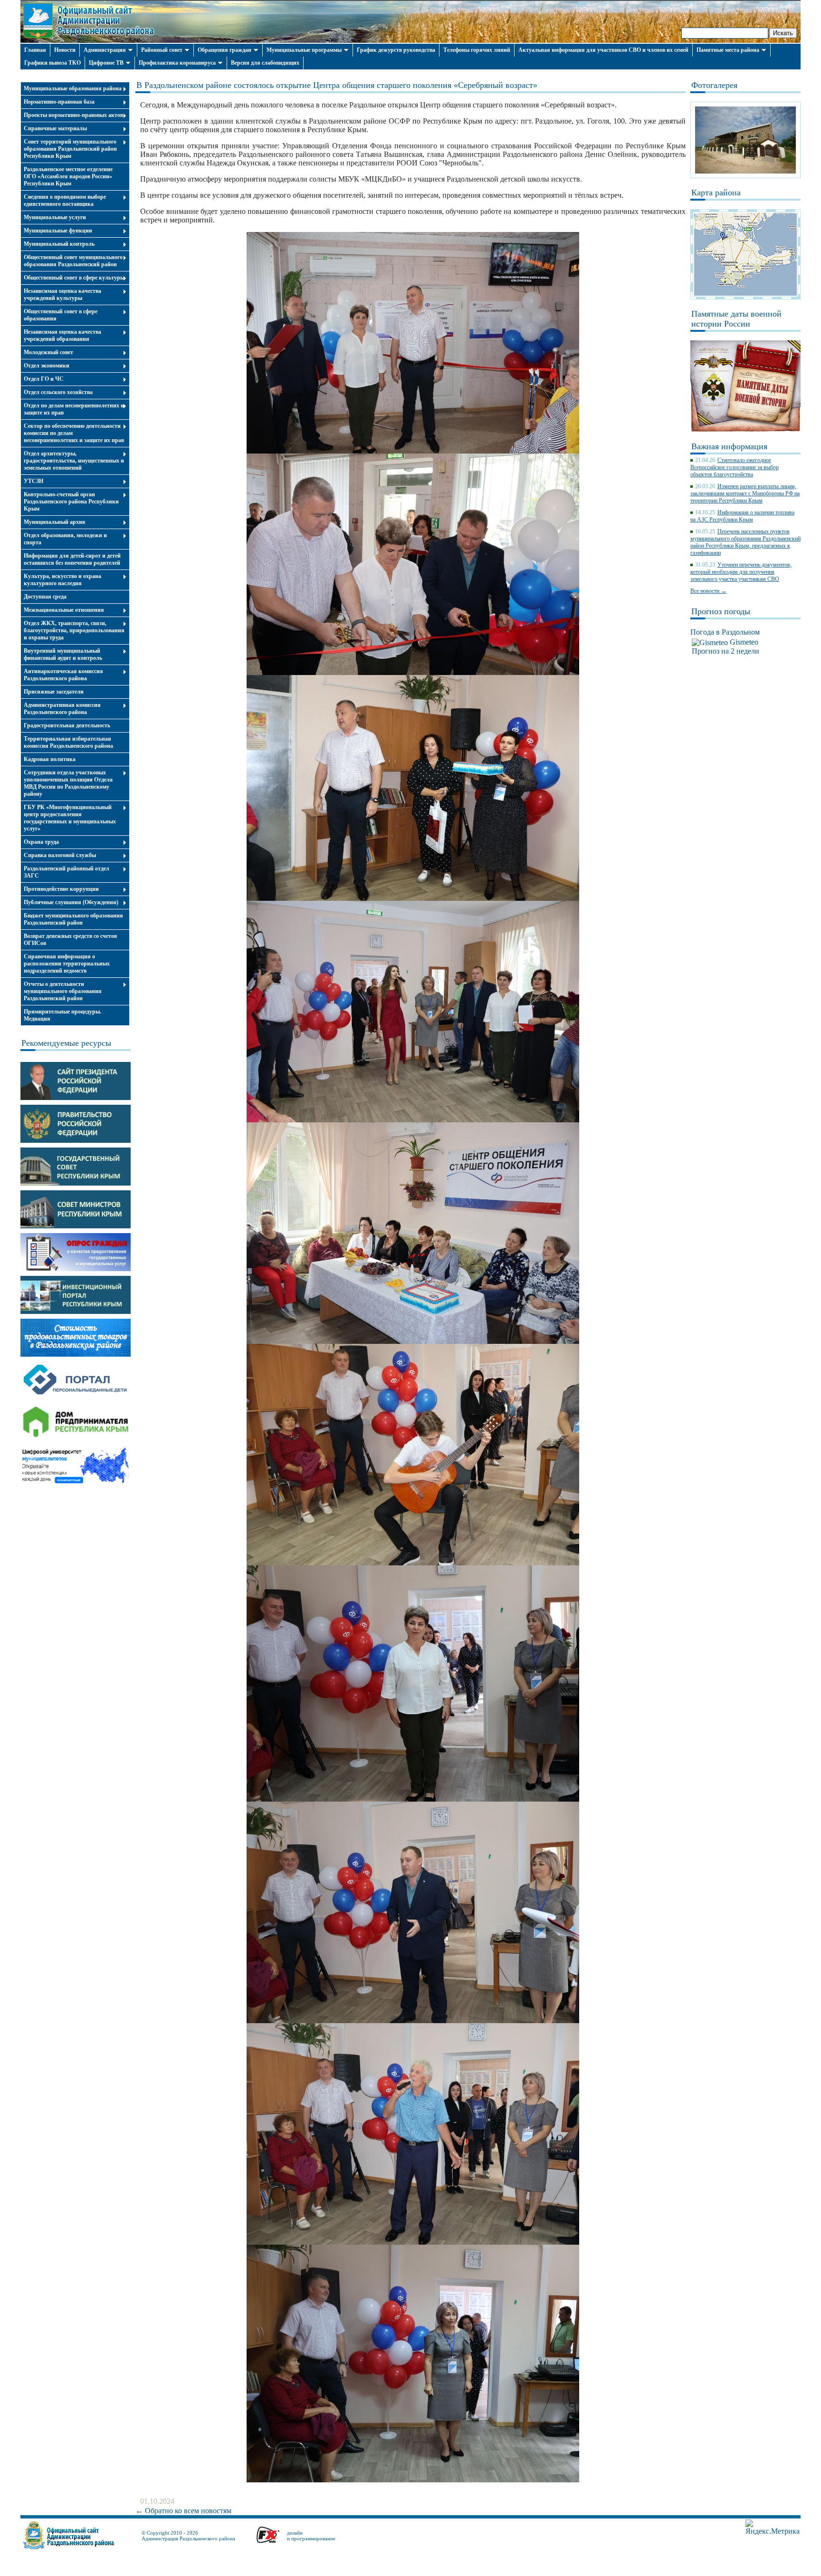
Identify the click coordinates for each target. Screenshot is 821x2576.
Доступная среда (45, 597)
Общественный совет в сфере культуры (74, 278)
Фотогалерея (714, 85)
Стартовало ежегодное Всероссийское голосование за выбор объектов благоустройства (735, 467)
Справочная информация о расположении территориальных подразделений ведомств (67, 964)
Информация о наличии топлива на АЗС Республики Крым (742, 516)
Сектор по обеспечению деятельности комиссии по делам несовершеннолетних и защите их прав (74, 433)
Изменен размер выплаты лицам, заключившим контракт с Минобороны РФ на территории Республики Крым (745, 493)
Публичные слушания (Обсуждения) (71, 902)
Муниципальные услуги (55, 217)
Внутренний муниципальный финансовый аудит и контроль (63, 654)
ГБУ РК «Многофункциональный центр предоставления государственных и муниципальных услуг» (70, 818)
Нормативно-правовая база (59, 102)
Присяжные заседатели (54, 692)
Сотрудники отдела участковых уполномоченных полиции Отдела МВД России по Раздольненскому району (68, 783)
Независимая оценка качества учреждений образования (62, 335)
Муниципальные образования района (73, 88)
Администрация (105, 50)
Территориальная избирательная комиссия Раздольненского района (68, 742)
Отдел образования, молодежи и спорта (65, 539)
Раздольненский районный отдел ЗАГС (67, 872)
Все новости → (708, 591)
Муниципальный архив (54, 522)
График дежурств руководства (396, 50)
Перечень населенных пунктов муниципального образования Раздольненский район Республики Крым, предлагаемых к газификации (745, 542)
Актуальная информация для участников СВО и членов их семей (603, 50)
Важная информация (729, 446)
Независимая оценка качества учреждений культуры (62, 294)
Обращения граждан (224, 50)
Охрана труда (41, 842)
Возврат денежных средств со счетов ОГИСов (70, 940)
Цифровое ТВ (106, 63)
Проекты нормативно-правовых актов (73, 115)
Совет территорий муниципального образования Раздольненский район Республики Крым (70, 149)
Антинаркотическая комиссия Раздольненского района (63, 675)
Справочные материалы (55, 128)
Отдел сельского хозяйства (58, 392)
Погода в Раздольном (725, 632)
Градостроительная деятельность (67, 725)
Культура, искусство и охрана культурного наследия (62, 580)
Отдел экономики (47, 366)
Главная (35, 50)
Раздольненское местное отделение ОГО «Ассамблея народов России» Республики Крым (68, 176)
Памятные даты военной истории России (736, 319)
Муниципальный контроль (59, 244)
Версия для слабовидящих (265, 63)
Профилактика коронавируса (177, 63)
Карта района (716, 193)
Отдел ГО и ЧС (44, 379)
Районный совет (162, 50)
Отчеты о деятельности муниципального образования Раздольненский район (63, 991)
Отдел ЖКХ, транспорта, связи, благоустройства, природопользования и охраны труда (74, 630)
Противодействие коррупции (61, 889)
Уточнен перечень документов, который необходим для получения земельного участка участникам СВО (741, 572)
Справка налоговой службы (60, 855)
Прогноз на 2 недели (726, 651)
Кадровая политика (50, 759)
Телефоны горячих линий (477, 50)
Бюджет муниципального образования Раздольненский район (73, 919)
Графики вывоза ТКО (53, 63)
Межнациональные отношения (64, 610)
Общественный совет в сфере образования (61, 315)
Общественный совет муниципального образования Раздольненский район (73, 261)
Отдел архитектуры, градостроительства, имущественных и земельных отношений (74, 461)
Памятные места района (728, 50)
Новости (65, 50)
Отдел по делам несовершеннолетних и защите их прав (74, 409)
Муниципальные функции (58, 231)
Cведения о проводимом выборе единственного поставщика (65, 200)
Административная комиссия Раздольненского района (62, 709)
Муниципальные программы (304, 50)
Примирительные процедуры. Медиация (62, 1015)
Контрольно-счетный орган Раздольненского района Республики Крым (71, 502)
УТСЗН (33, 481)
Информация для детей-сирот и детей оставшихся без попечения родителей (72, 559)
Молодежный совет (48, 352)
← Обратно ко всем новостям (183, 2511)
